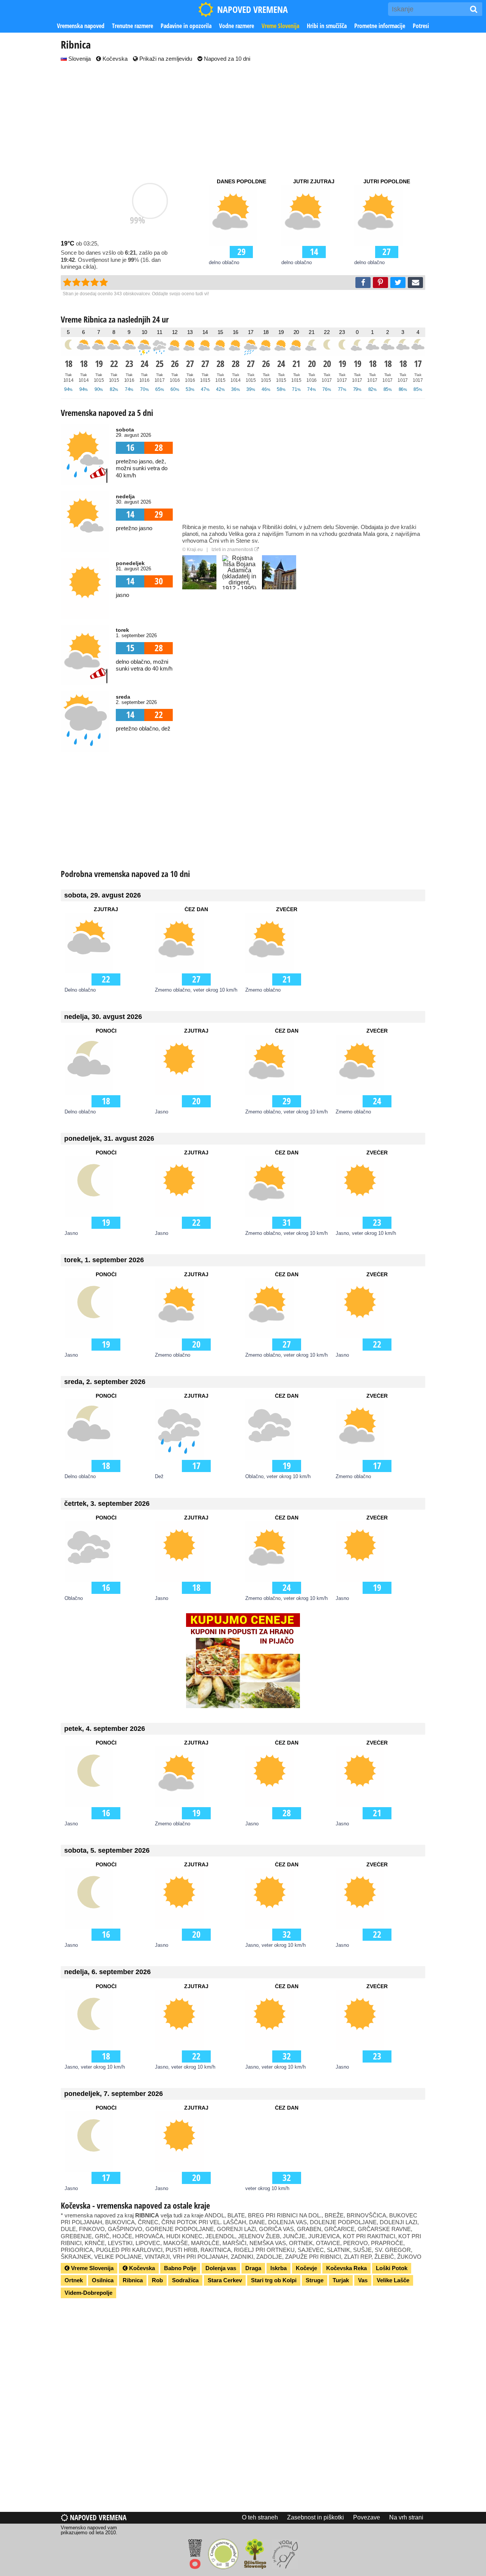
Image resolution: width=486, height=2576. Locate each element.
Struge (315, 2280)
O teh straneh (260, 2517)
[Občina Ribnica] (279, 572)
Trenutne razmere (133, 26)
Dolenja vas (221, 2268)
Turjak (341, 2280)
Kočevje (306, 2268)
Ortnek (74, 2280)
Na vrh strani (406, 2517)
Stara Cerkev (225, 2280)
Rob (157, 2280)
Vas (363, 2280)
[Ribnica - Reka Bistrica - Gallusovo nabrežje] (199, 572)
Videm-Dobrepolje (88, 2293)
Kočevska (114, 59)
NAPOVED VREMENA (252, 9)
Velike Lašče (393, 2280)
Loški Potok (392, 2268)
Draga (253, 2268)
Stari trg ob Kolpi (274, 2280)
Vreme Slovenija (280, 26)
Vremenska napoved (81, 26)
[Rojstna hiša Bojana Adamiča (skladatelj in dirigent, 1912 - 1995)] (239, 572)
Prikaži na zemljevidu (165, 59)
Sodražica (185, 2280)
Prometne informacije (380, 26)
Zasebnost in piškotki (316, 2517)
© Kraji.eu (193, 550)
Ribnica (133, 2280)
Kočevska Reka (346, 2268)
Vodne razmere (237, 26)
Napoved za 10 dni (226, 59)
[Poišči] (474, 9)
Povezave (367, 2517)
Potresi (421, 26)
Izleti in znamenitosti (233, 550)
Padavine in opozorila (186, 26)
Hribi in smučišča (327, 26)
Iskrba (279, 2268)
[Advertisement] (243, 120)
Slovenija (79, 59)
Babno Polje (180, 2268)
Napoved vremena (97, 2517)
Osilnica (103, 2280)
